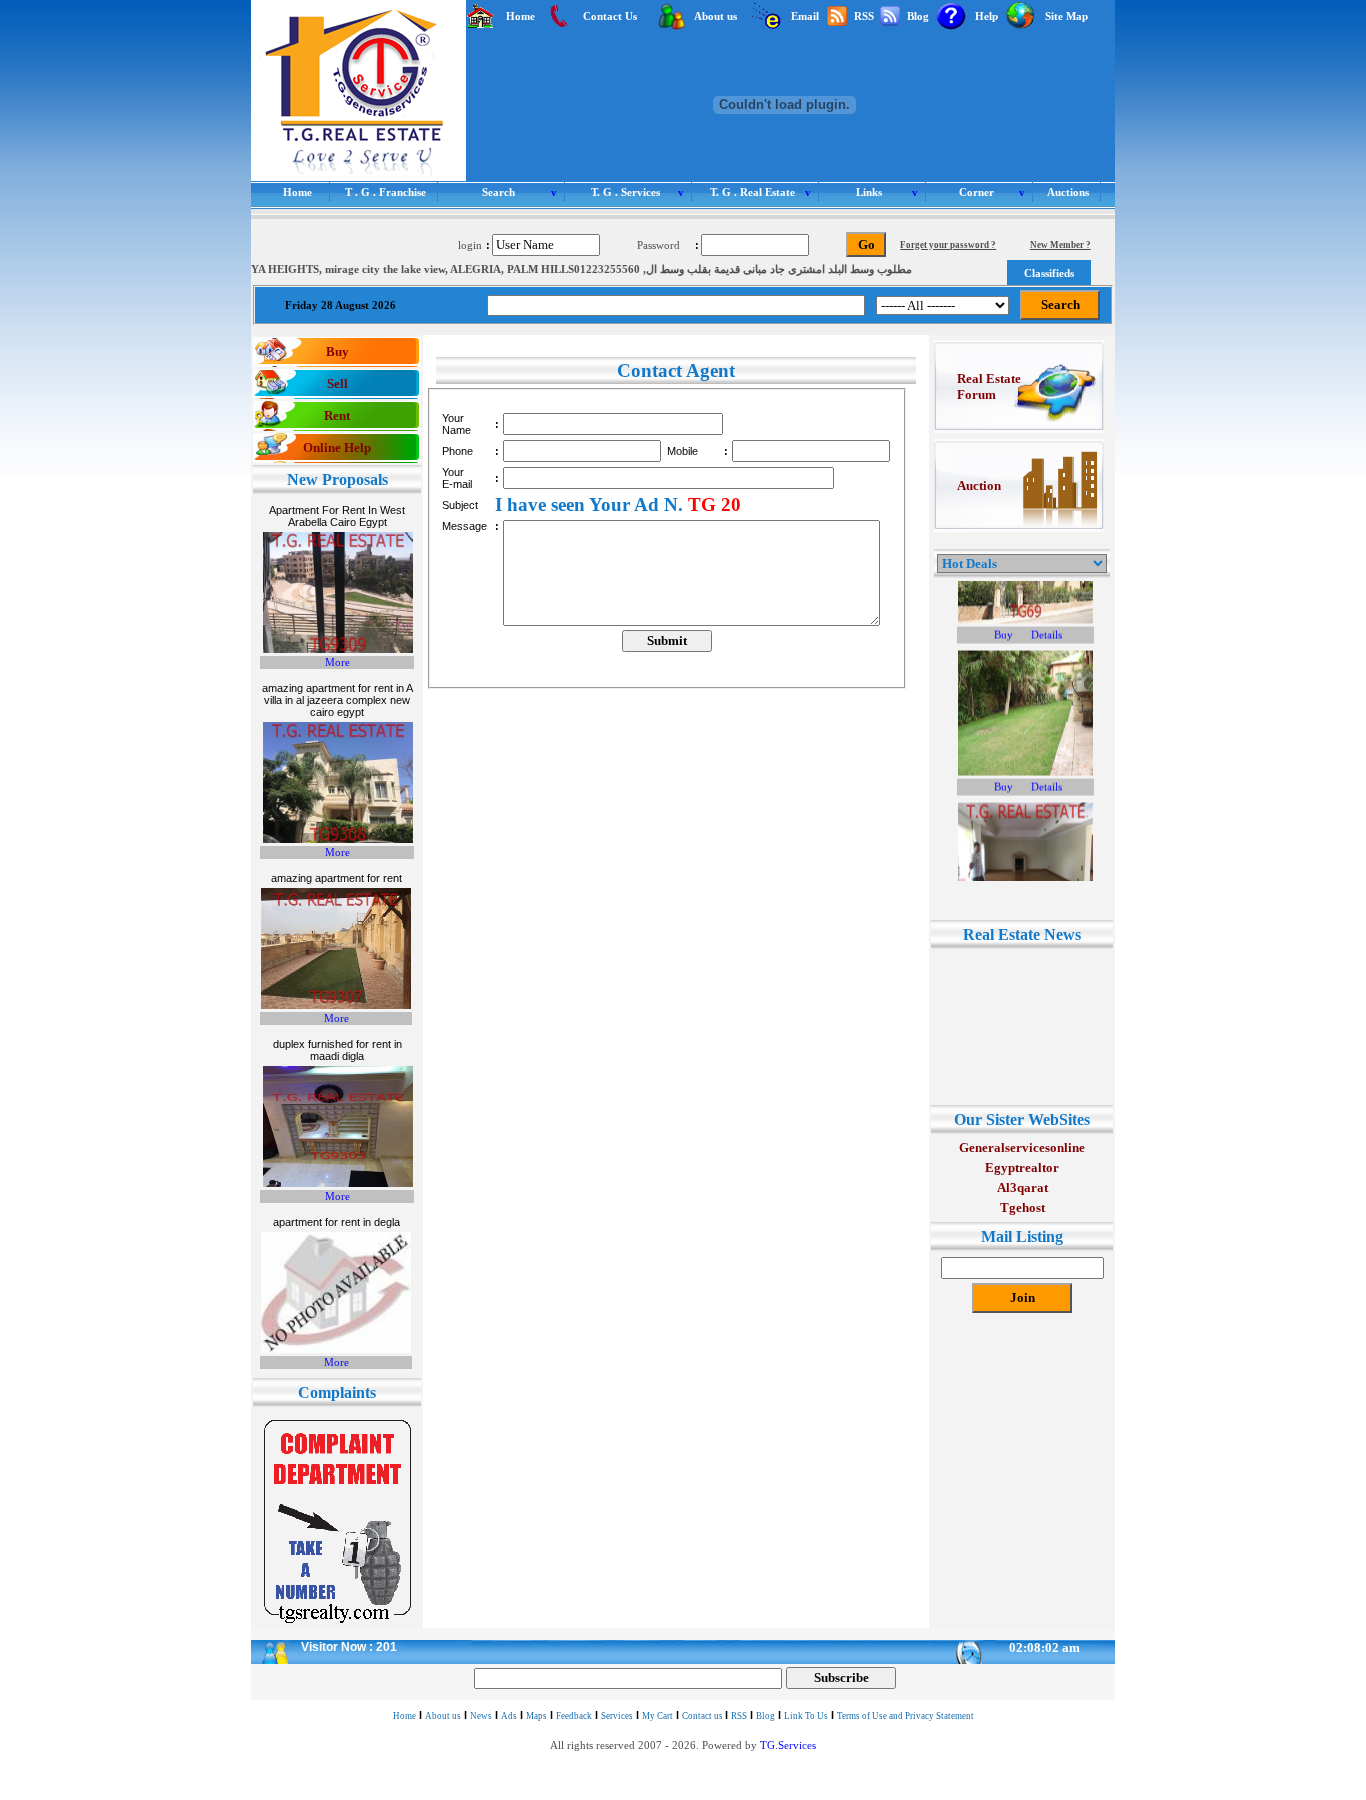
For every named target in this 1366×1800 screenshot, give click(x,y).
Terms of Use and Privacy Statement (905, 1716)
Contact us (703, 1716)
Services (617, 1716)
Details (1046, 604)
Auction (979, 485)
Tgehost (1022, 1207)
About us (443, 1716)
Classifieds (1049, 273)
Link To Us (806, 1716)
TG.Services (788, 1745)
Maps (536, 1716)
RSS (739, 1716)
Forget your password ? (948, 245)
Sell (337, 383)
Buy (337, 351)
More (337, 662)
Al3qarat (1022, 1187)
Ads (509, 1716)
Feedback (574, 1716)
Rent (337, 415)
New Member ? (1060, 245)
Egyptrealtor (1022, 1167)
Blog (765, 1716)
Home (404, 1716)
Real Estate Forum (989, 386)
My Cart (657, 1716)
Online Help (337, 447)
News (481, 1716)
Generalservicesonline (1022, 1147)
